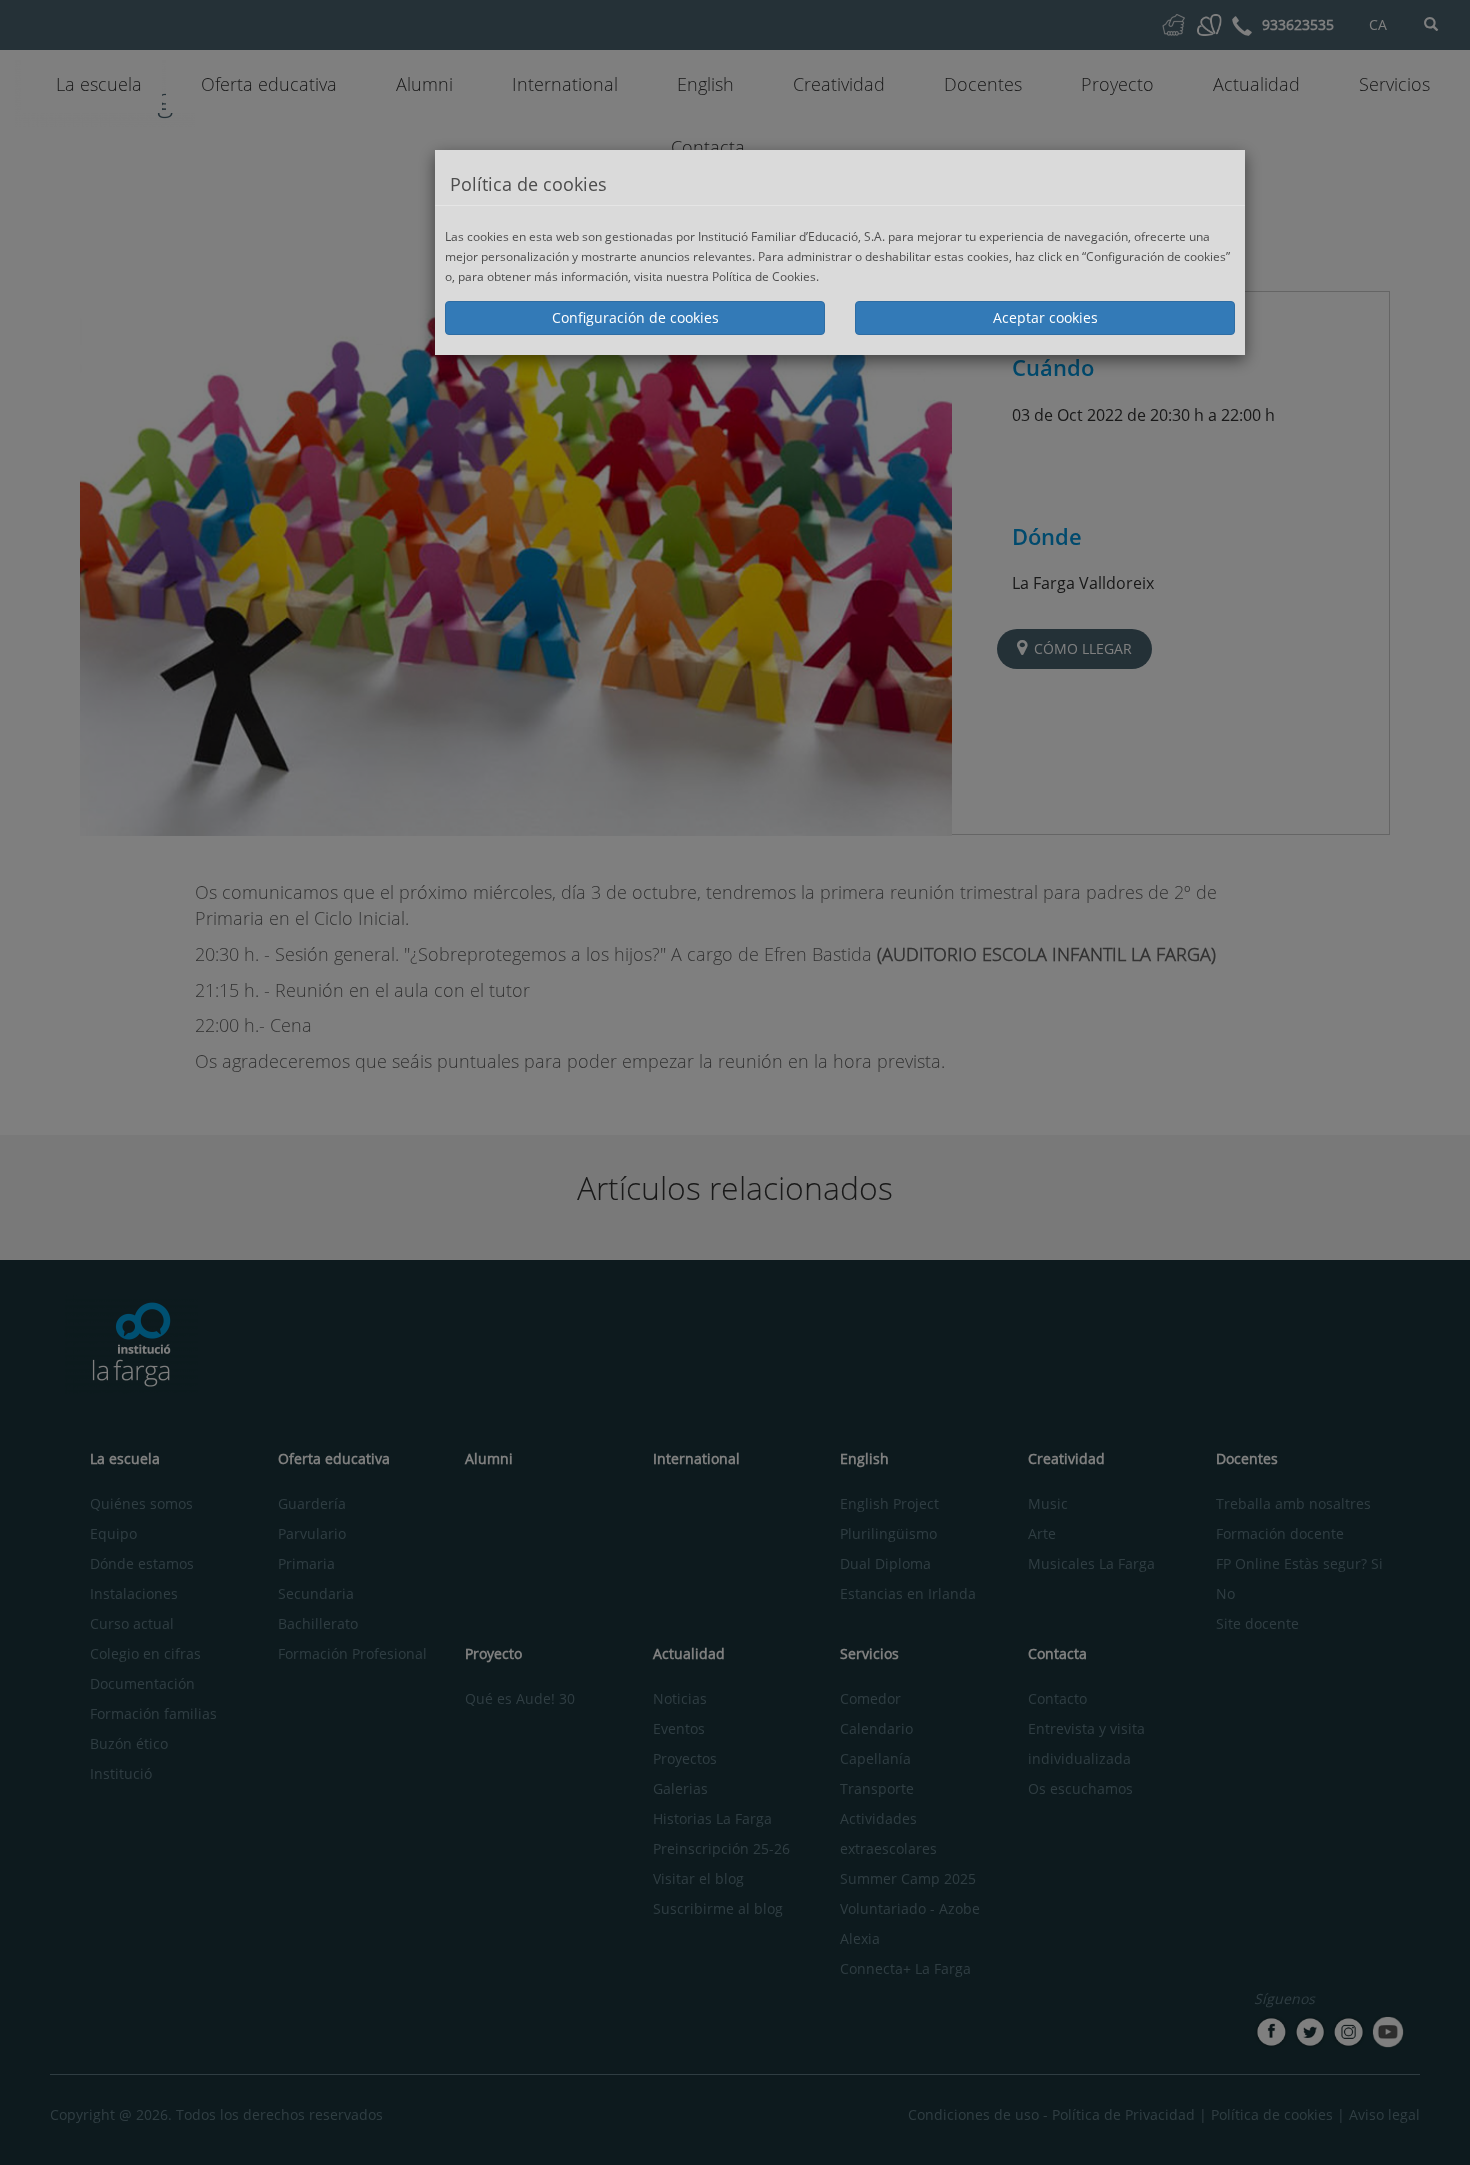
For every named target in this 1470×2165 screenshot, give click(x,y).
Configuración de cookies (635, 317)
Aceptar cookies (1045, 317)
